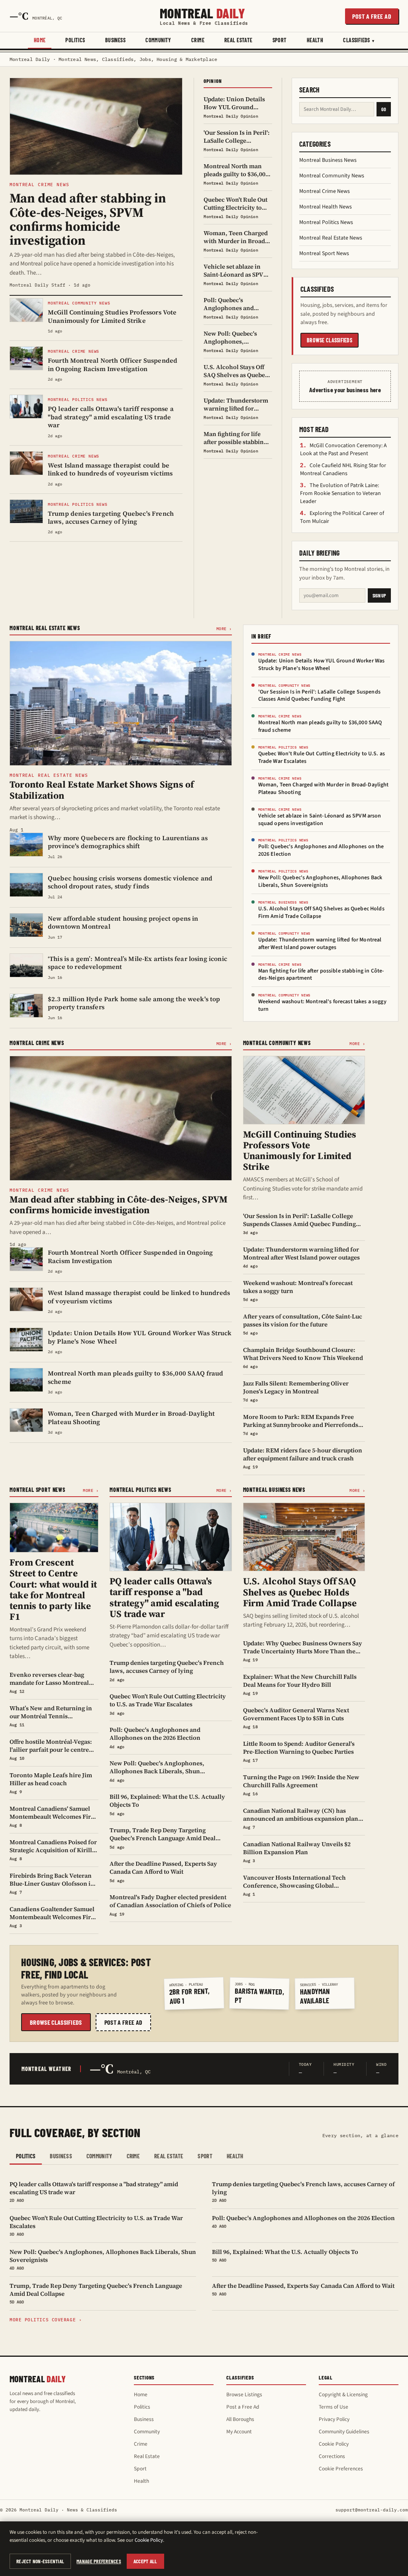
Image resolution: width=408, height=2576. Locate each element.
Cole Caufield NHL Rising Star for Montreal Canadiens (343, 470)
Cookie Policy (334, 2444)
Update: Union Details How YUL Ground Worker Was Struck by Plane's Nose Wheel (322, 665)
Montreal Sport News (324, 253)
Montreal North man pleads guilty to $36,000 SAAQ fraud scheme (320, 726)
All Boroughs (240, 2419)
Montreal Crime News (325, 191)
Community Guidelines (344, 2432)
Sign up (379, 595)
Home (40, 40)
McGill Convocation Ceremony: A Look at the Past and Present (343, 450)
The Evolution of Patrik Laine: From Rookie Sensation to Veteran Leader (340, 493)
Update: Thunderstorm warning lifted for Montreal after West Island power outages (320, 944)
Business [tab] (61, 2156)
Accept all (145, 2561)
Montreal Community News (332, 176)
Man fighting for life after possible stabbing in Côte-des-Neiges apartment (321, 975)
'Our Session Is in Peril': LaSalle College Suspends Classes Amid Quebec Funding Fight (319, 696)
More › (224, 629)
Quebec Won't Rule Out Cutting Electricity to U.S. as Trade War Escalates (322, 757)
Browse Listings (244, 2394)
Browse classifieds (330, 340)
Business (115, 40)
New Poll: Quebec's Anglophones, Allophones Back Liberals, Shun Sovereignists (320, 881)
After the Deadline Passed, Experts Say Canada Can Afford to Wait (303, 2289)
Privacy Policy (334, 2419)
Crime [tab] (133, 2156)
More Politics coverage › (46, 2320)
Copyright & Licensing (343, 2394)
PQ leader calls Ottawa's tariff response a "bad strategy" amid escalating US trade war (94, 2192)
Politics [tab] (26, 2156)
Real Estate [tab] (169, 2156)
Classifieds (357, 40)
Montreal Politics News (326, 222)
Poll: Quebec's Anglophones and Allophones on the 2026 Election (321, 850)
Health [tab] (235, 2156)
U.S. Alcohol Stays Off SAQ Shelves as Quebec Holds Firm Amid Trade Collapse (321, 913)
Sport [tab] (205, 2156)
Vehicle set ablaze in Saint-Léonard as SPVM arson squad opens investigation (320, 820)
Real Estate (238, 40)
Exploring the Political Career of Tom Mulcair (342, 517)
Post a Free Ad (243, 2407)
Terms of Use (333, 2407)
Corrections (332, 2456)
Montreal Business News (328, 160)
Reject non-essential (40, 2561)
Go (384, 109)
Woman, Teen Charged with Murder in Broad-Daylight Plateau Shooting (324, 789)
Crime (198, 40)
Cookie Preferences (341, 2469)
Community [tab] (99, 2156)
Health (315, 40)
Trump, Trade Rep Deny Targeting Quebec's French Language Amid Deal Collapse (96, 2293)
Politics (75, 40)
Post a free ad (372, 16)
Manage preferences (99, 2561)
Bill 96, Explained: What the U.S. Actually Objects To (285, 2255)
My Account (239, 2432)
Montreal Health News (326, 207)
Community (158, 40)
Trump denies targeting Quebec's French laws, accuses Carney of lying (303, 2192)
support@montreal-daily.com (372, 2510)
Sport (280, 40)
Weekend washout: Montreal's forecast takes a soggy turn (322, 1005)
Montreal (204, 16)
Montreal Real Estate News (331, 238)
